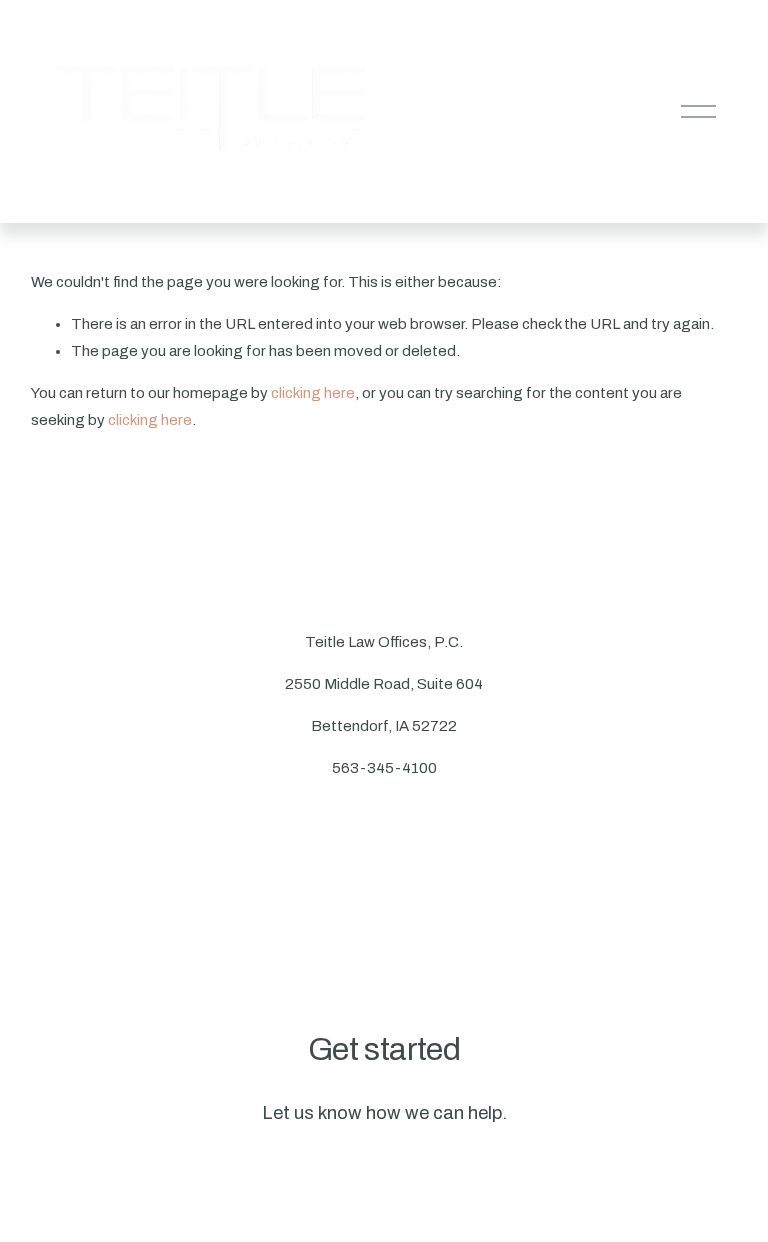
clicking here (313, 393)
